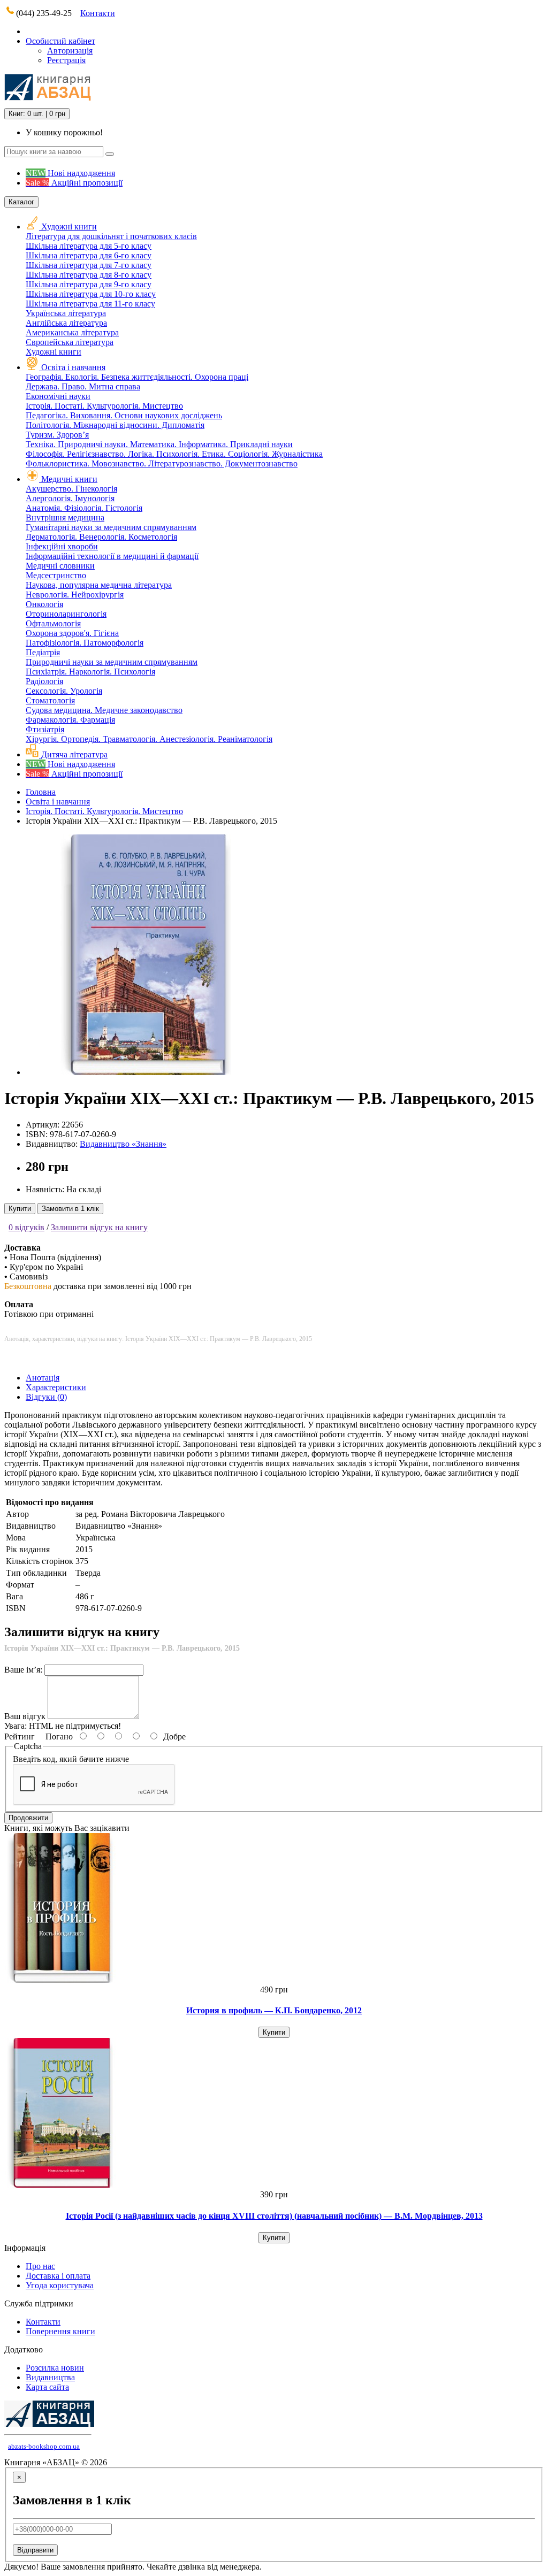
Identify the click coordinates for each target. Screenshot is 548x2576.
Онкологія (44, 604)
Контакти (98, 13)
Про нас (40, 2266)
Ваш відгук (25, 1716)
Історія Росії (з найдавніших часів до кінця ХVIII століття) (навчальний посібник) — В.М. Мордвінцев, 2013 (274, 2216)
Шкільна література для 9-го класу (89, 284)
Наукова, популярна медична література (99, 585)
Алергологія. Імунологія (70, 498)
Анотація (43, 1378)
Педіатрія (43, 652)
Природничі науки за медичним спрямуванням (112, 662)
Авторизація (70, 51)
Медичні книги (69, 479)
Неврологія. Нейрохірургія (75, 595)
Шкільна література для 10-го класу (91, 294)
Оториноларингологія (66, 614)
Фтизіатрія (45, 729)
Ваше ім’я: (23, 1670)
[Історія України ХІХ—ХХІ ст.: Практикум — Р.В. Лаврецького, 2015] (146, 1072)
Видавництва (50, 2377)
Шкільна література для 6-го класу (89, 255)
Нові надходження (70, 173)
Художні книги (69, 227)
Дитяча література (73, 754)
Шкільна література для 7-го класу (89, 265)
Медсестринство (56, 575)
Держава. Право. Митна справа (83, 386)
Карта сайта (47, 2387)
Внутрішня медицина (65, 517)
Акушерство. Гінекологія (71, 489)
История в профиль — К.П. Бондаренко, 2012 (274, 2010)
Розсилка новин (55, 2368)
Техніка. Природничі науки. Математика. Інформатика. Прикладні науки (159, 444)
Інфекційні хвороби (62, 546)
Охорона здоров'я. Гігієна (72, 633)
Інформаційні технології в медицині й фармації (112, 556)
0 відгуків (26, 1227)
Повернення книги (60, 2331)
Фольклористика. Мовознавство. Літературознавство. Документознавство (162, 463)
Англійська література (66, 323)
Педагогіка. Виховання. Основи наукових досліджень (124, 415)
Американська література (72, 332)
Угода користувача (60, 2285)
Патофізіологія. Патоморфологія (85, 643)
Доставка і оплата (58, 2276)
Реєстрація (66, 60)
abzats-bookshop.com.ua (44, 2446)
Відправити (35, 2550)
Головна (41, 792)
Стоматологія (50, 700)
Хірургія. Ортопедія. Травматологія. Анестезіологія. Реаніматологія (149, 739)
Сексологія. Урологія (64, 691)
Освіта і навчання (73, 367)
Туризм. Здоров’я (57, 435)
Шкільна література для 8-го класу (89, 275)
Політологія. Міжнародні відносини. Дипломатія (115, 425)
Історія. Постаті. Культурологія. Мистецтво (104, 406)
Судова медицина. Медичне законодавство (104, 710)
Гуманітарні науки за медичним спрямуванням (111, 527)
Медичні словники (60, 566)
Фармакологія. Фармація (70, 720)
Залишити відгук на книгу (99, 1227)
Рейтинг (20, 1736)
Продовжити (28, 1818)
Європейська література (70, 342)
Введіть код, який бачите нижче (71, 1759)
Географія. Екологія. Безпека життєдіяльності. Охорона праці (137, 377)
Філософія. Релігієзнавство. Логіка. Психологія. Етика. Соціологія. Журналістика (174, 454)
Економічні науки (58, 396)
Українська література (66, 313)
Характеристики (56, 1387)
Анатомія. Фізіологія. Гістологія (84, 508)
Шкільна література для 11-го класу (90, 304)
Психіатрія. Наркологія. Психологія (90, 672)
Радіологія (44, 681)
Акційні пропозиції (74, 183)
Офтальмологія (53, 623)
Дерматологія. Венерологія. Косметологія (101, 537)
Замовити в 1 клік (70, 1209)
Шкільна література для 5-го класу (89, 246)
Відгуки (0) (46, 1397)
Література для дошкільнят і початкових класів (111, 236)
